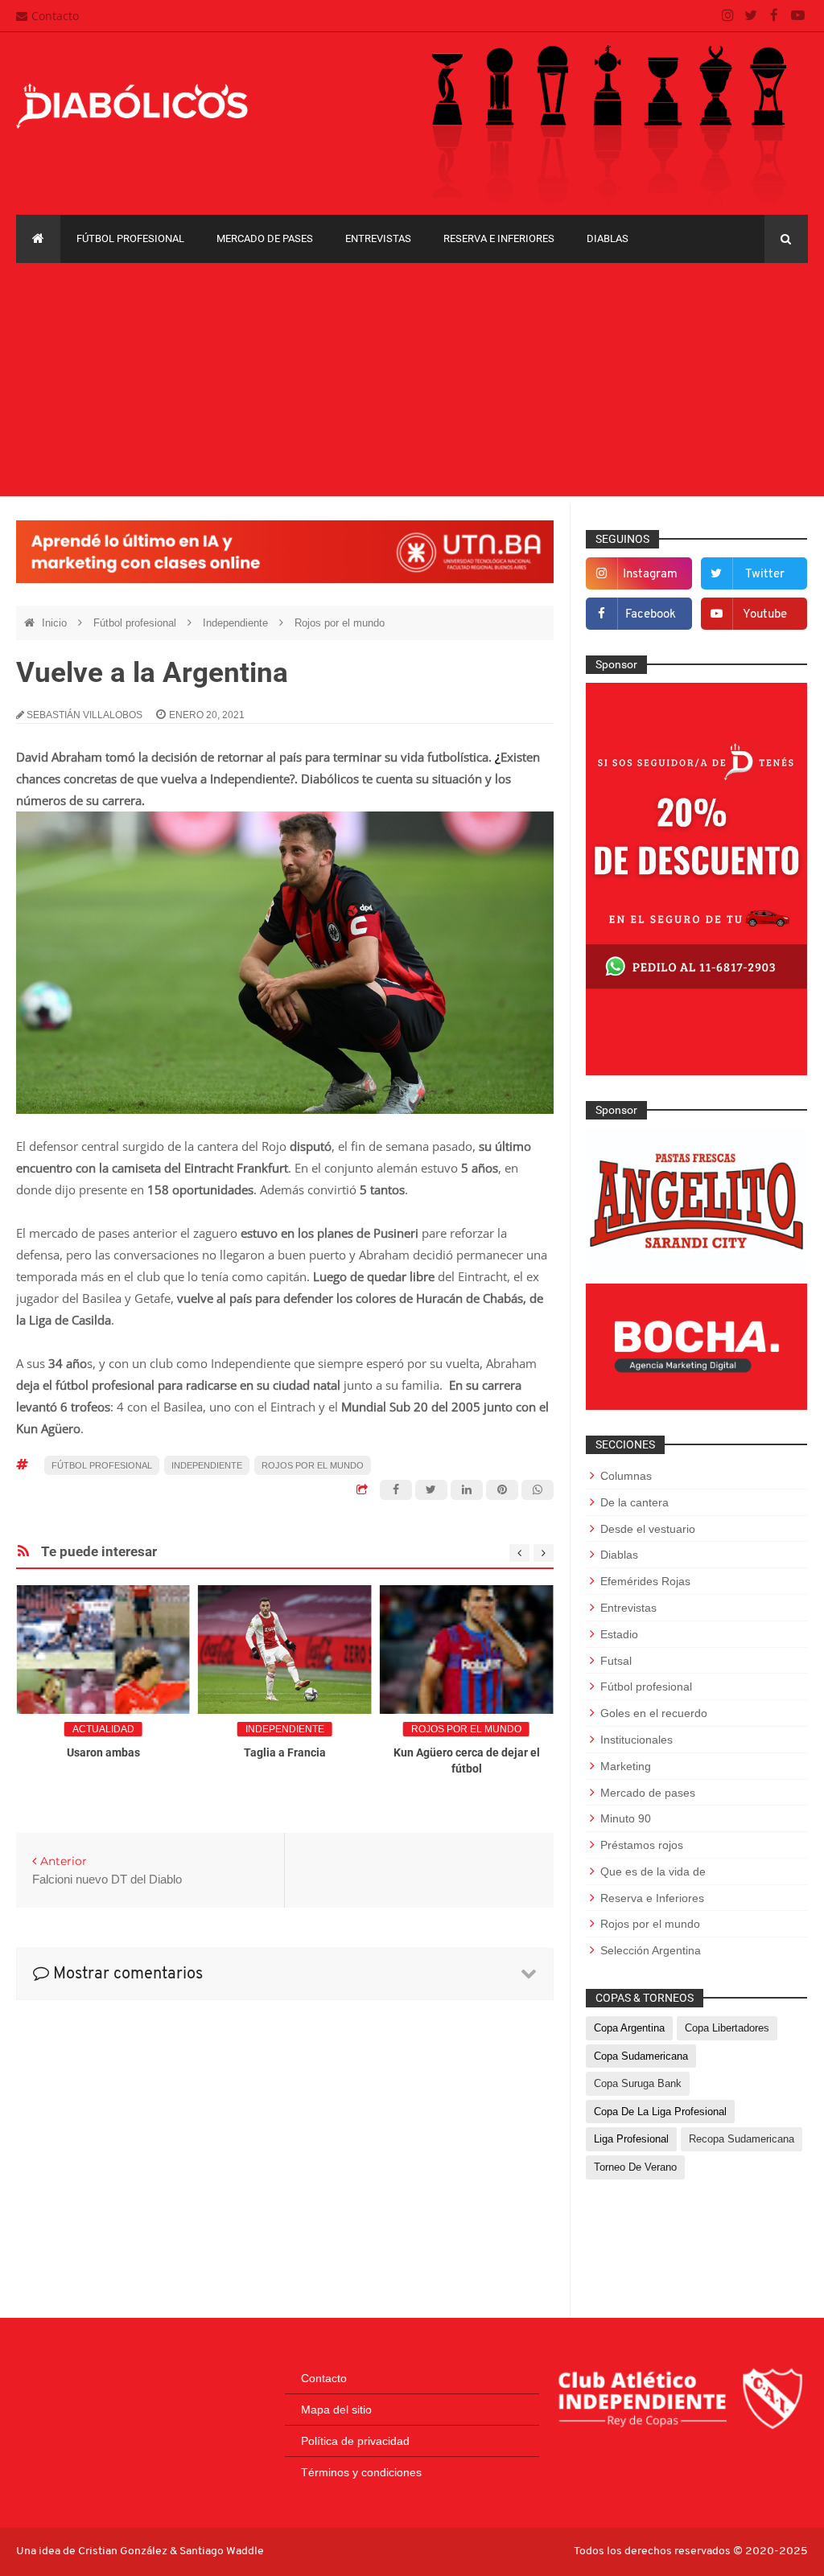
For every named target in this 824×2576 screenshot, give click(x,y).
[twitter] (751, 16)
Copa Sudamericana (641, 2056)
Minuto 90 (626, 1818)
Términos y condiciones (361, 2472)
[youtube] (798, 16)
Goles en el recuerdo (654, 1713)
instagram (650, 575)
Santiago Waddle (222, 2551)
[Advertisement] (412, 384)
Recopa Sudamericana (742, 2139)
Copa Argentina (629, 2028)
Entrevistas (378, 238)
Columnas (626, 1476)
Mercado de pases (265, 238)
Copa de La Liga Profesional (660, 2112)
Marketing (626, 1766)
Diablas (608, 238)
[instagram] (728, 16)
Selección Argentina (651, 1950)
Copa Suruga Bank (638, 2083)
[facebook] (775, 16)
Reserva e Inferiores (499, 238)
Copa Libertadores (727, 2028)
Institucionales (637, 1740)
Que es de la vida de (653, 1871)
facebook (651, 615)
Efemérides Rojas (645, 1581)
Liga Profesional (631, 2139)
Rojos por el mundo (340, 623)
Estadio (619, 1634)
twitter (765, 575)
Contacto (55, 16)
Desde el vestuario (648, 1529)
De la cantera (634, 1502)
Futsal (616, 1661)
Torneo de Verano (635, 2167)
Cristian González (124, 2551)
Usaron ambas (103, 1752)
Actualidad (103, 1729)
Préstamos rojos (642, 1845)
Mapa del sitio (336, 2410)
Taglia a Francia (285, 1752)
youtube (765, 615)
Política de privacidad (355, 2441)
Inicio (56, 623)
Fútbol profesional (130, 238)
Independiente (237, 623)
